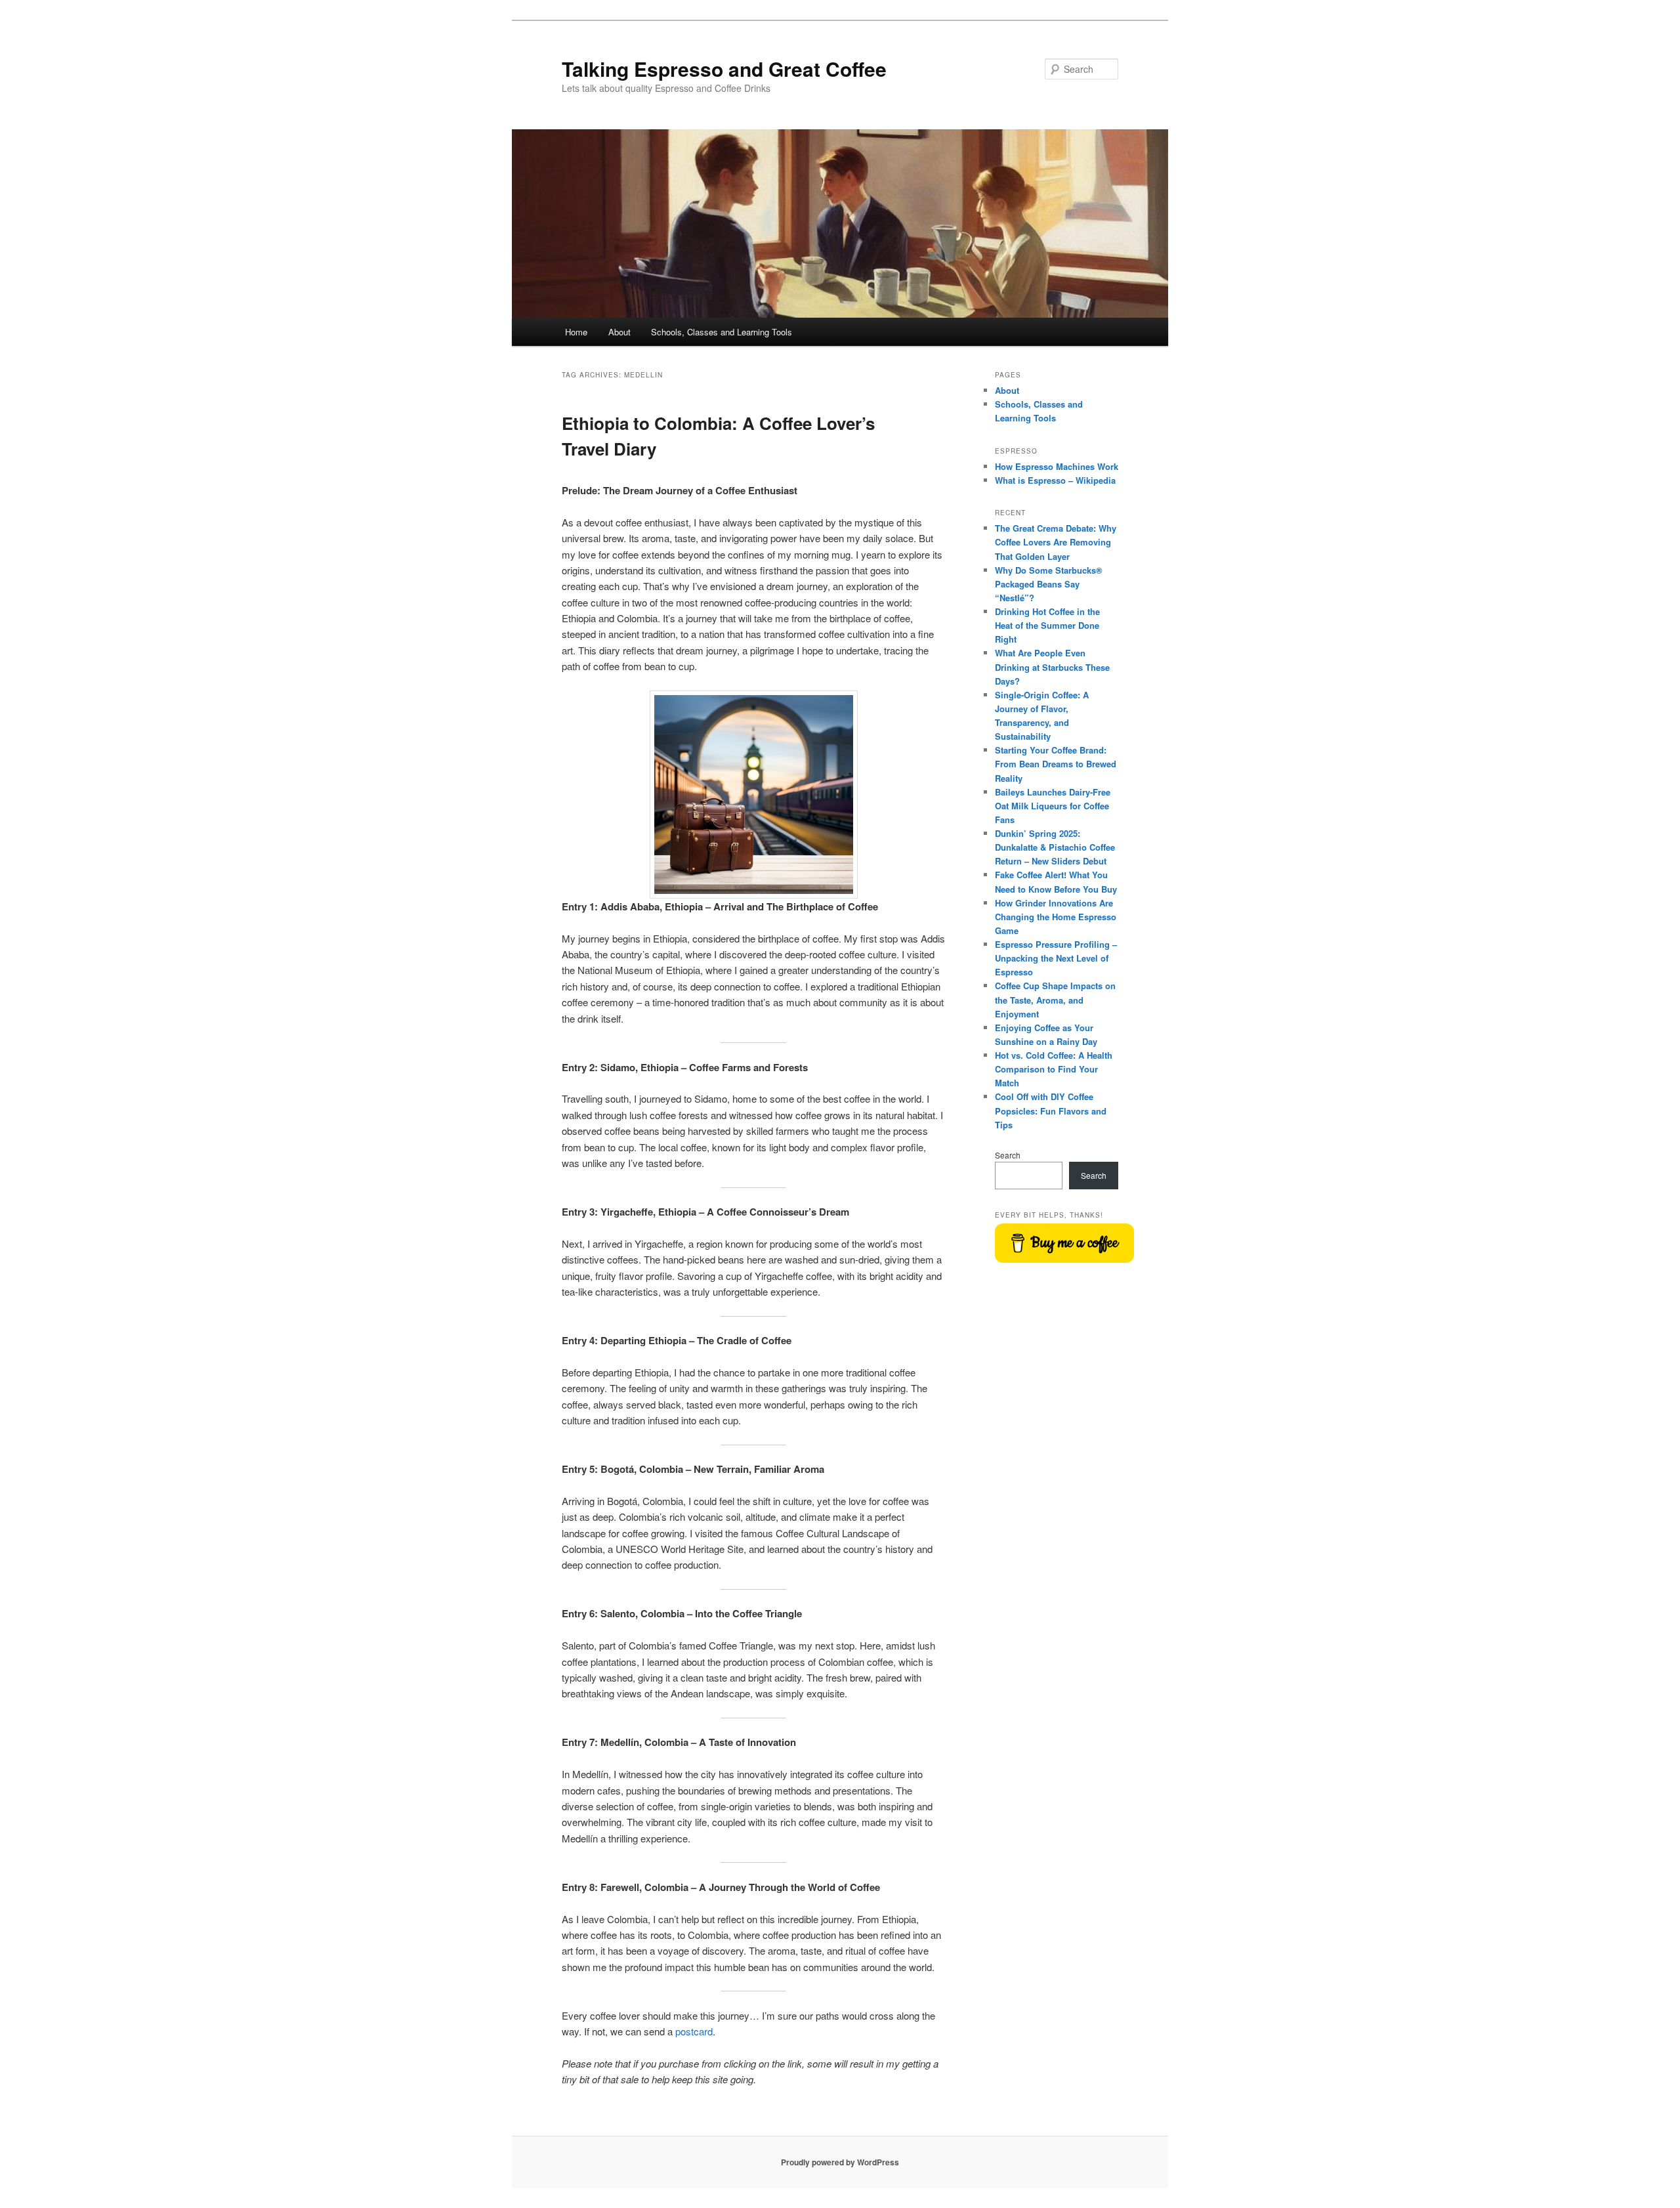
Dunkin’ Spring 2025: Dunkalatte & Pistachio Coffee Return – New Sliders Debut (1055, 847)
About (619, 332)
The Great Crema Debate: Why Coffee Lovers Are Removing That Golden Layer (1056, 542)
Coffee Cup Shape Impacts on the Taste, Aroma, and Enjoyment (1055, 999)
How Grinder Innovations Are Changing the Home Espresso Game (1056, 917)
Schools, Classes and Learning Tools (722, 332)
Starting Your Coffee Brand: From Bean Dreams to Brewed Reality (1056, 764)
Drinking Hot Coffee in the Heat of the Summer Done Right (1047, 625)
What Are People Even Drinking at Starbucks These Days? (1052, 667)
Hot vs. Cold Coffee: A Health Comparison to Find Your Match (1054, 1069)
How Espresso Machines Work (1057, 466)
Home (576, 332)
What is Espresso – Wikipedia (1055, 480)
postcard (694, 2031)
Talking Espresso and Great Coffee (724, 69)
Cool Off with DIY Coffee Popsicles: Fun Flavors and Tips (1051, 1110)
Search (1008, 1155)
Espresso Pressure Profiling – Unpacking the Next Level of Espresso (1056, 958)
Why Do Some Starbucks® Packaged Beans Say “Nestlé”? (1049, 584)
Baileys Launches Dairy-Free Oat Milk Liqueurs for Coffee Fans (1053, 806)
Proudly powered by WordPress (840, 2162)
